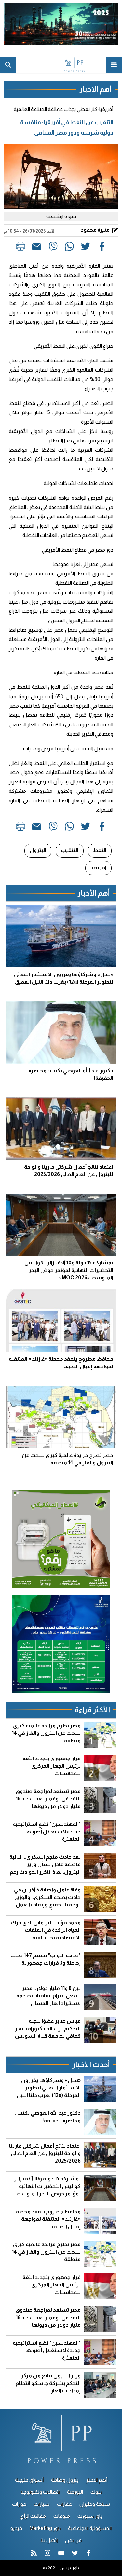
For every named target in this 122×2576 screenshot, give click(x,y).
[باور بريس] (61, 65)
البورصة (75, 2492)
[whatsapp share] (69, 248)
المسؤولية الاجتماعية (90, 2528)
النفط (100, 850)
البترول (38, 850)
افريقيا (98, 867)
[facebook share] (102, 248)
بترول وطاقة (65, 2480)
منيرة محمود (96, 230)
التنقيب (70, 850)
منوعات (62, 2516)
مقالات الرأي (33, 2516)
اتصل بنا (49, 2540)
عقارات (64, 2504)
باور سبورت (90, 2516)
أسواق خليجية (29, 2480)
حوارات (19, 2504)
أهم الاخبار (97, 2480)
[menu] (114, 65)
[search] (8, 65)
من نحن (73, 2540)
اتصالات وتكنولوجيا (40, 2492)
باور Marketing (45, 2528)
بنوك (96, 2492)
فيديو (16, 2528)
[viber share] (53, 248)
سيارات (42, 2504)
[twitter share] (86, 248)
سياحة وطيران (95, 2504)
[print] (20, 248)
